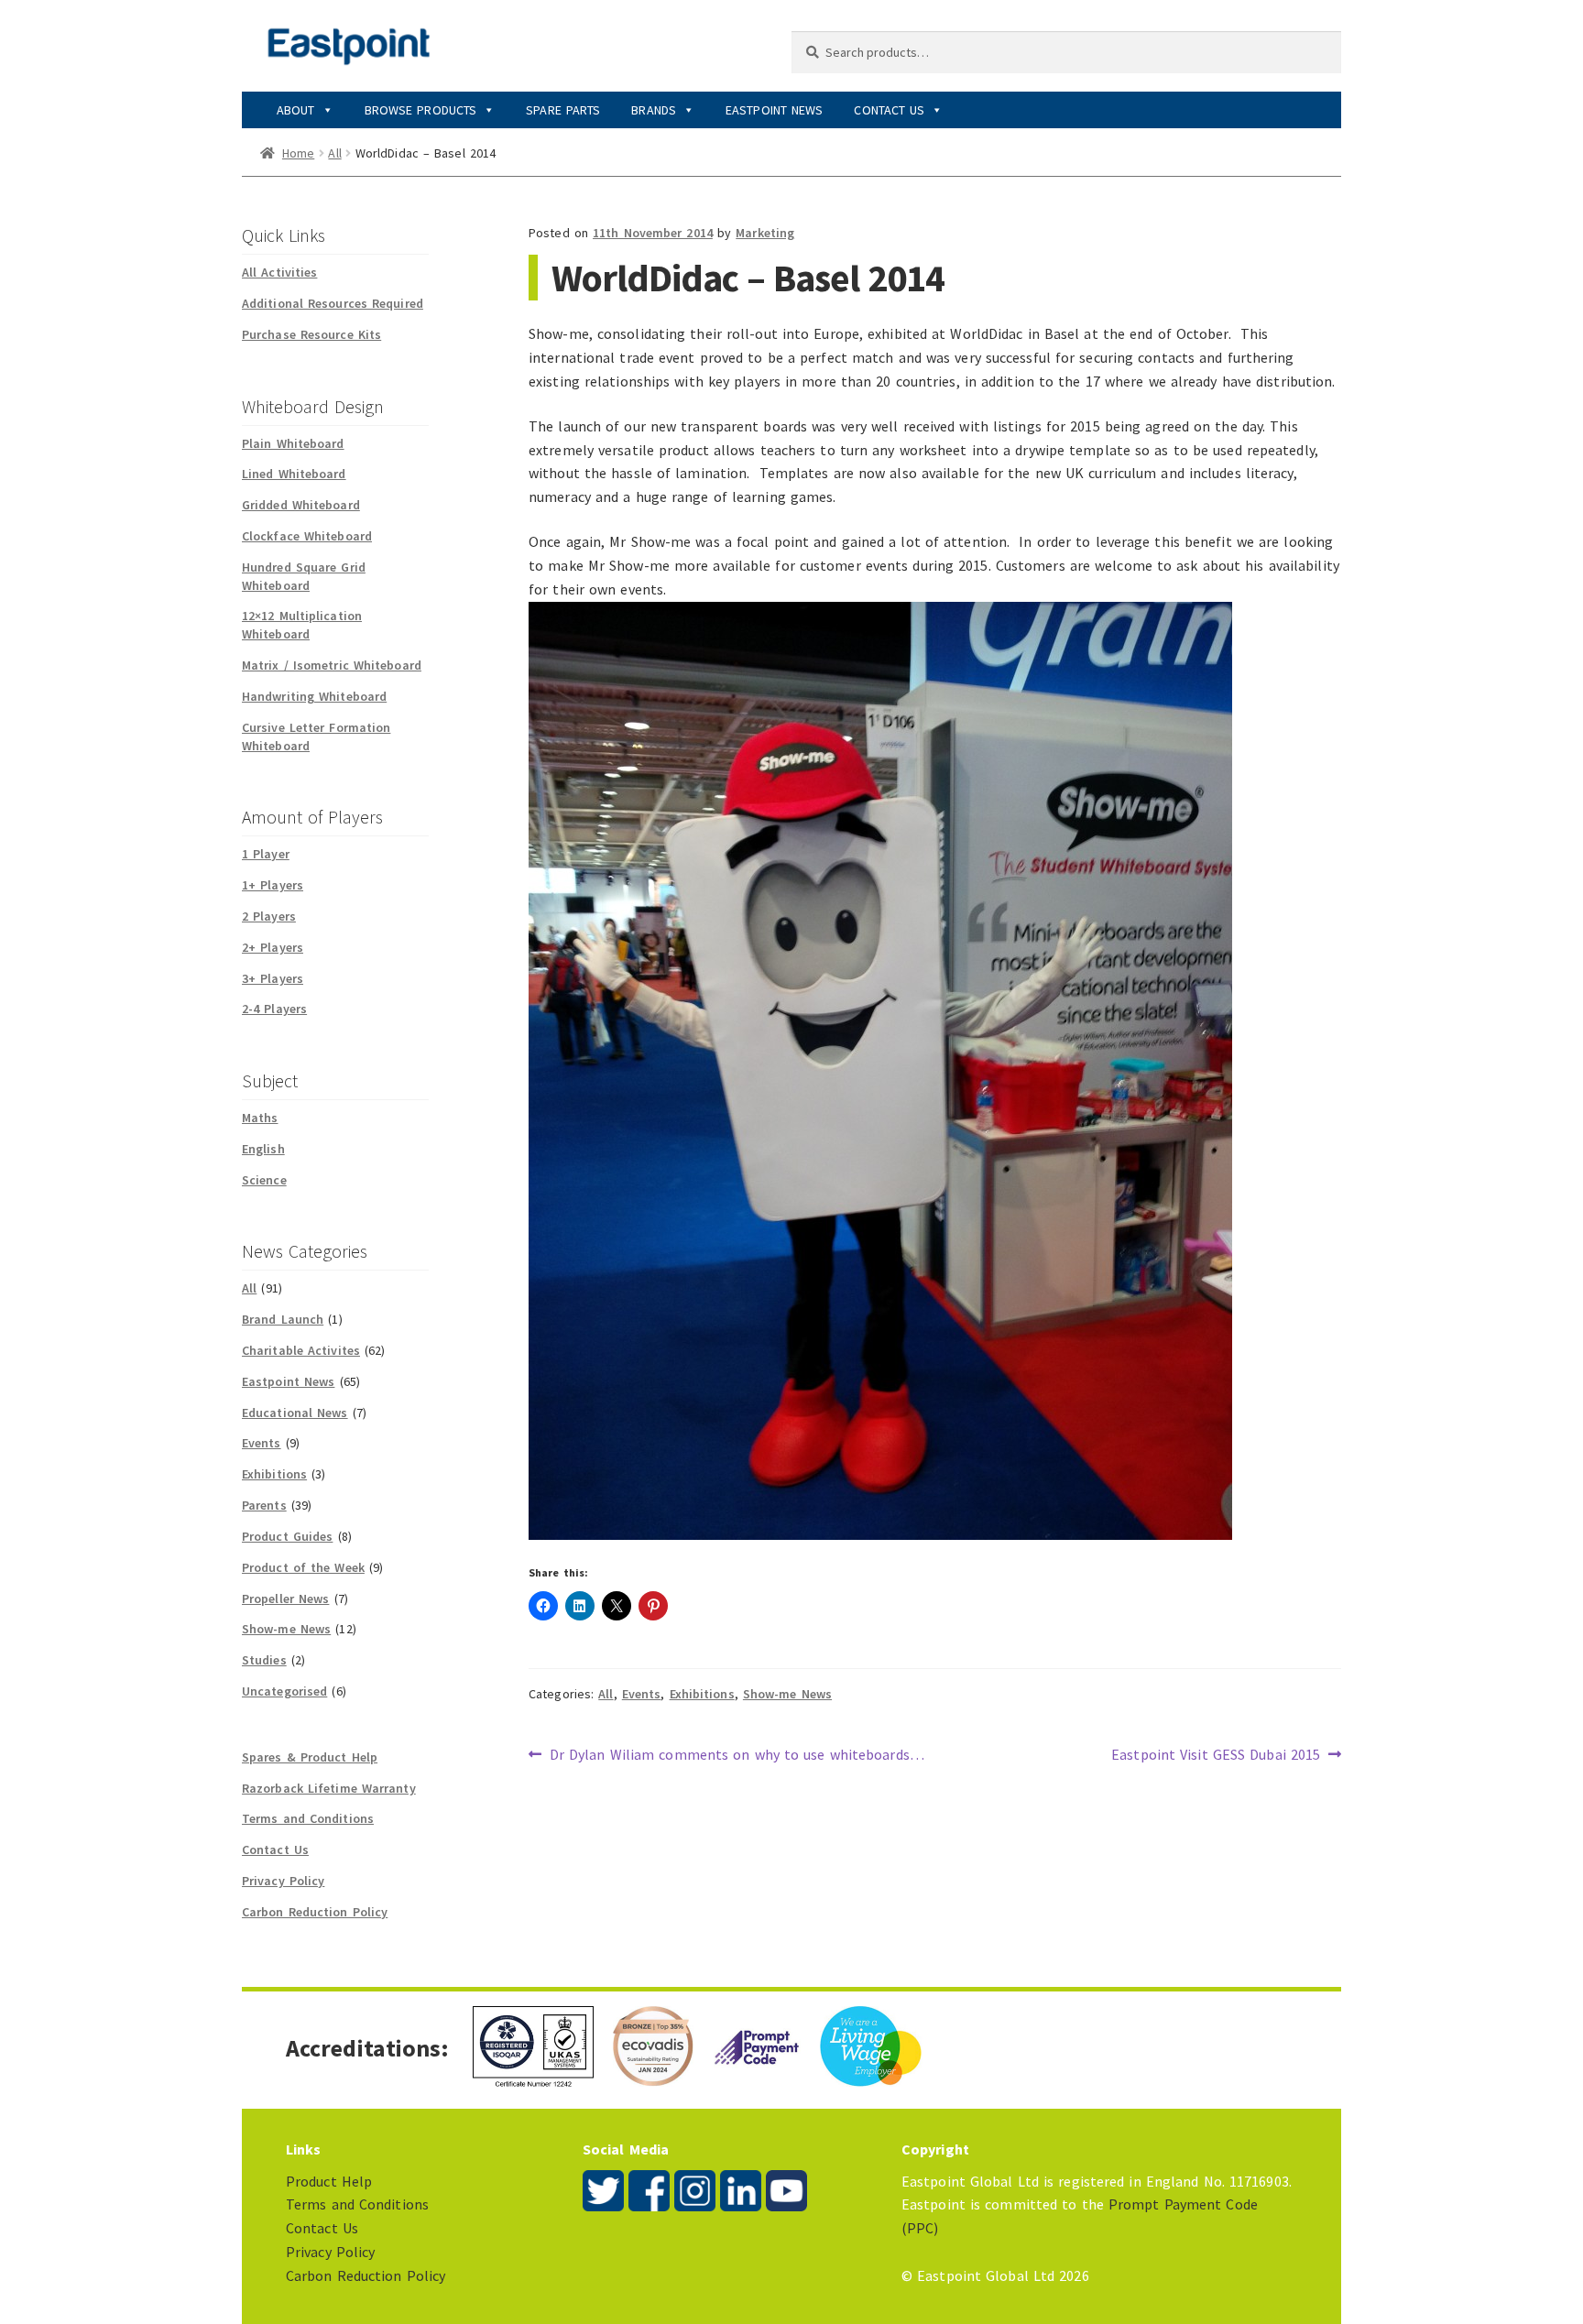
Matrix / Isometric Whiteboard (332, 665)
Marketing (765, 233)
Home (298, 153)
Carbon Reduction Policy (315, 1912)
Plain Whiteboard (293, 443)
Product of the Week (303, 1567)
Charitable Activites (301, 1350)
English (263, 1149)
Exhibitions (702, 1694)
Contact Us (889, 110)
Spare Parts (563, 110)
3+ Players (273, 978)
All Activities (279, 272)
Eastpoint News (774, 110)
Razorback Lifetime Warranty (329, 1788)
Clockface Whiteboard (307, 536)
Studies (264, 1660)
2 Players (269, 916)
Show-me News (787, 1694)
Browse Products (421, 110)
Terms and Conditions (308, 1818)
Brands (654, 110)
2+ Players (273, 947)
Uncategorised (284, 1691)
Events (642, 1694)
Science (264, 1180)
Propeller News (285, 1598)
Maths (260, 1118)
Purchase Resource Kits (311, 334)
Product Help (329, 2181)
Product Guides (287, 1536)
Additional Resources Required (333, 303)
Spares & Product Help (310, 1757)
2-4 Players (274, 1009)
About (296, 110)
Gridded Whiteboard (301, 505)
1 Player (266, 854)
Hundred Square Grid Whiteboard (304, 576)
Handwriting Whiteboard (314, 696)
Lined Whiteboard (294, 474)
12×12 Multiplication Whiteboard (302, 625)
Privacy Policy (283, 1881)
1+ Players (273, 885)
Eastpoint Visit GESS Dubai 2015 (1216, 1756)
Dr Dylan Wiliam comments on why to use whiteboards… (737, 1756)
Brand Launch (283, 1319)
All (334, 153)
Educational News (295, 1413)
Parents (264, 1505)
